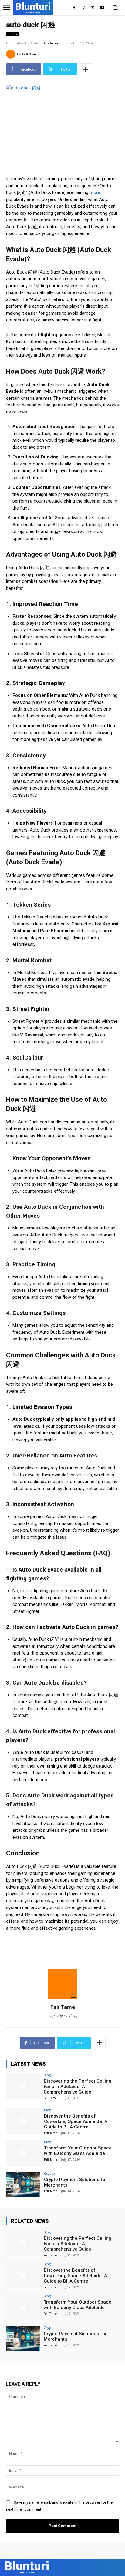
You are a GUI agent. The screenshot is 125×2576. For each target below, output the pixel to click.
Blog (12, 34)
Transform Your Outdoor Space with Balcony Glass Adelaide (78, 2151)
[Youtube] (102, 8)
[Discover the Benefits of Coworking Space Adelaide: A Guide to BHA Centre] (23, 2121)
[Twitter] (93, 8)
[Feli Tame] (12, 54)
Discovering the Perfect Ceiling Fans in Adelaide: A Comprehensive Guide (78, 2087)
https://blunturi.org (63, 2016)
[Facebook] (74, 8)
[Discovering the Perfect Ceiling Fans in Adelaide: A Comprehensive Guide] (23, 2086)
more (95, 192)
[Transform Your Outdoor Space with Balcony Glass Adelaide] (23, 2153)
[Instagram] (84, 8)
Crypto (49, 2173)
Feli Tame (31, 54)
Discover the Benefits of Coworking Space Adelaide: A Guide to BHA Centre (76, 2121)
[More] (86, 69)
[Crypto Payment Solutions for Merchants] (23, 2184)
